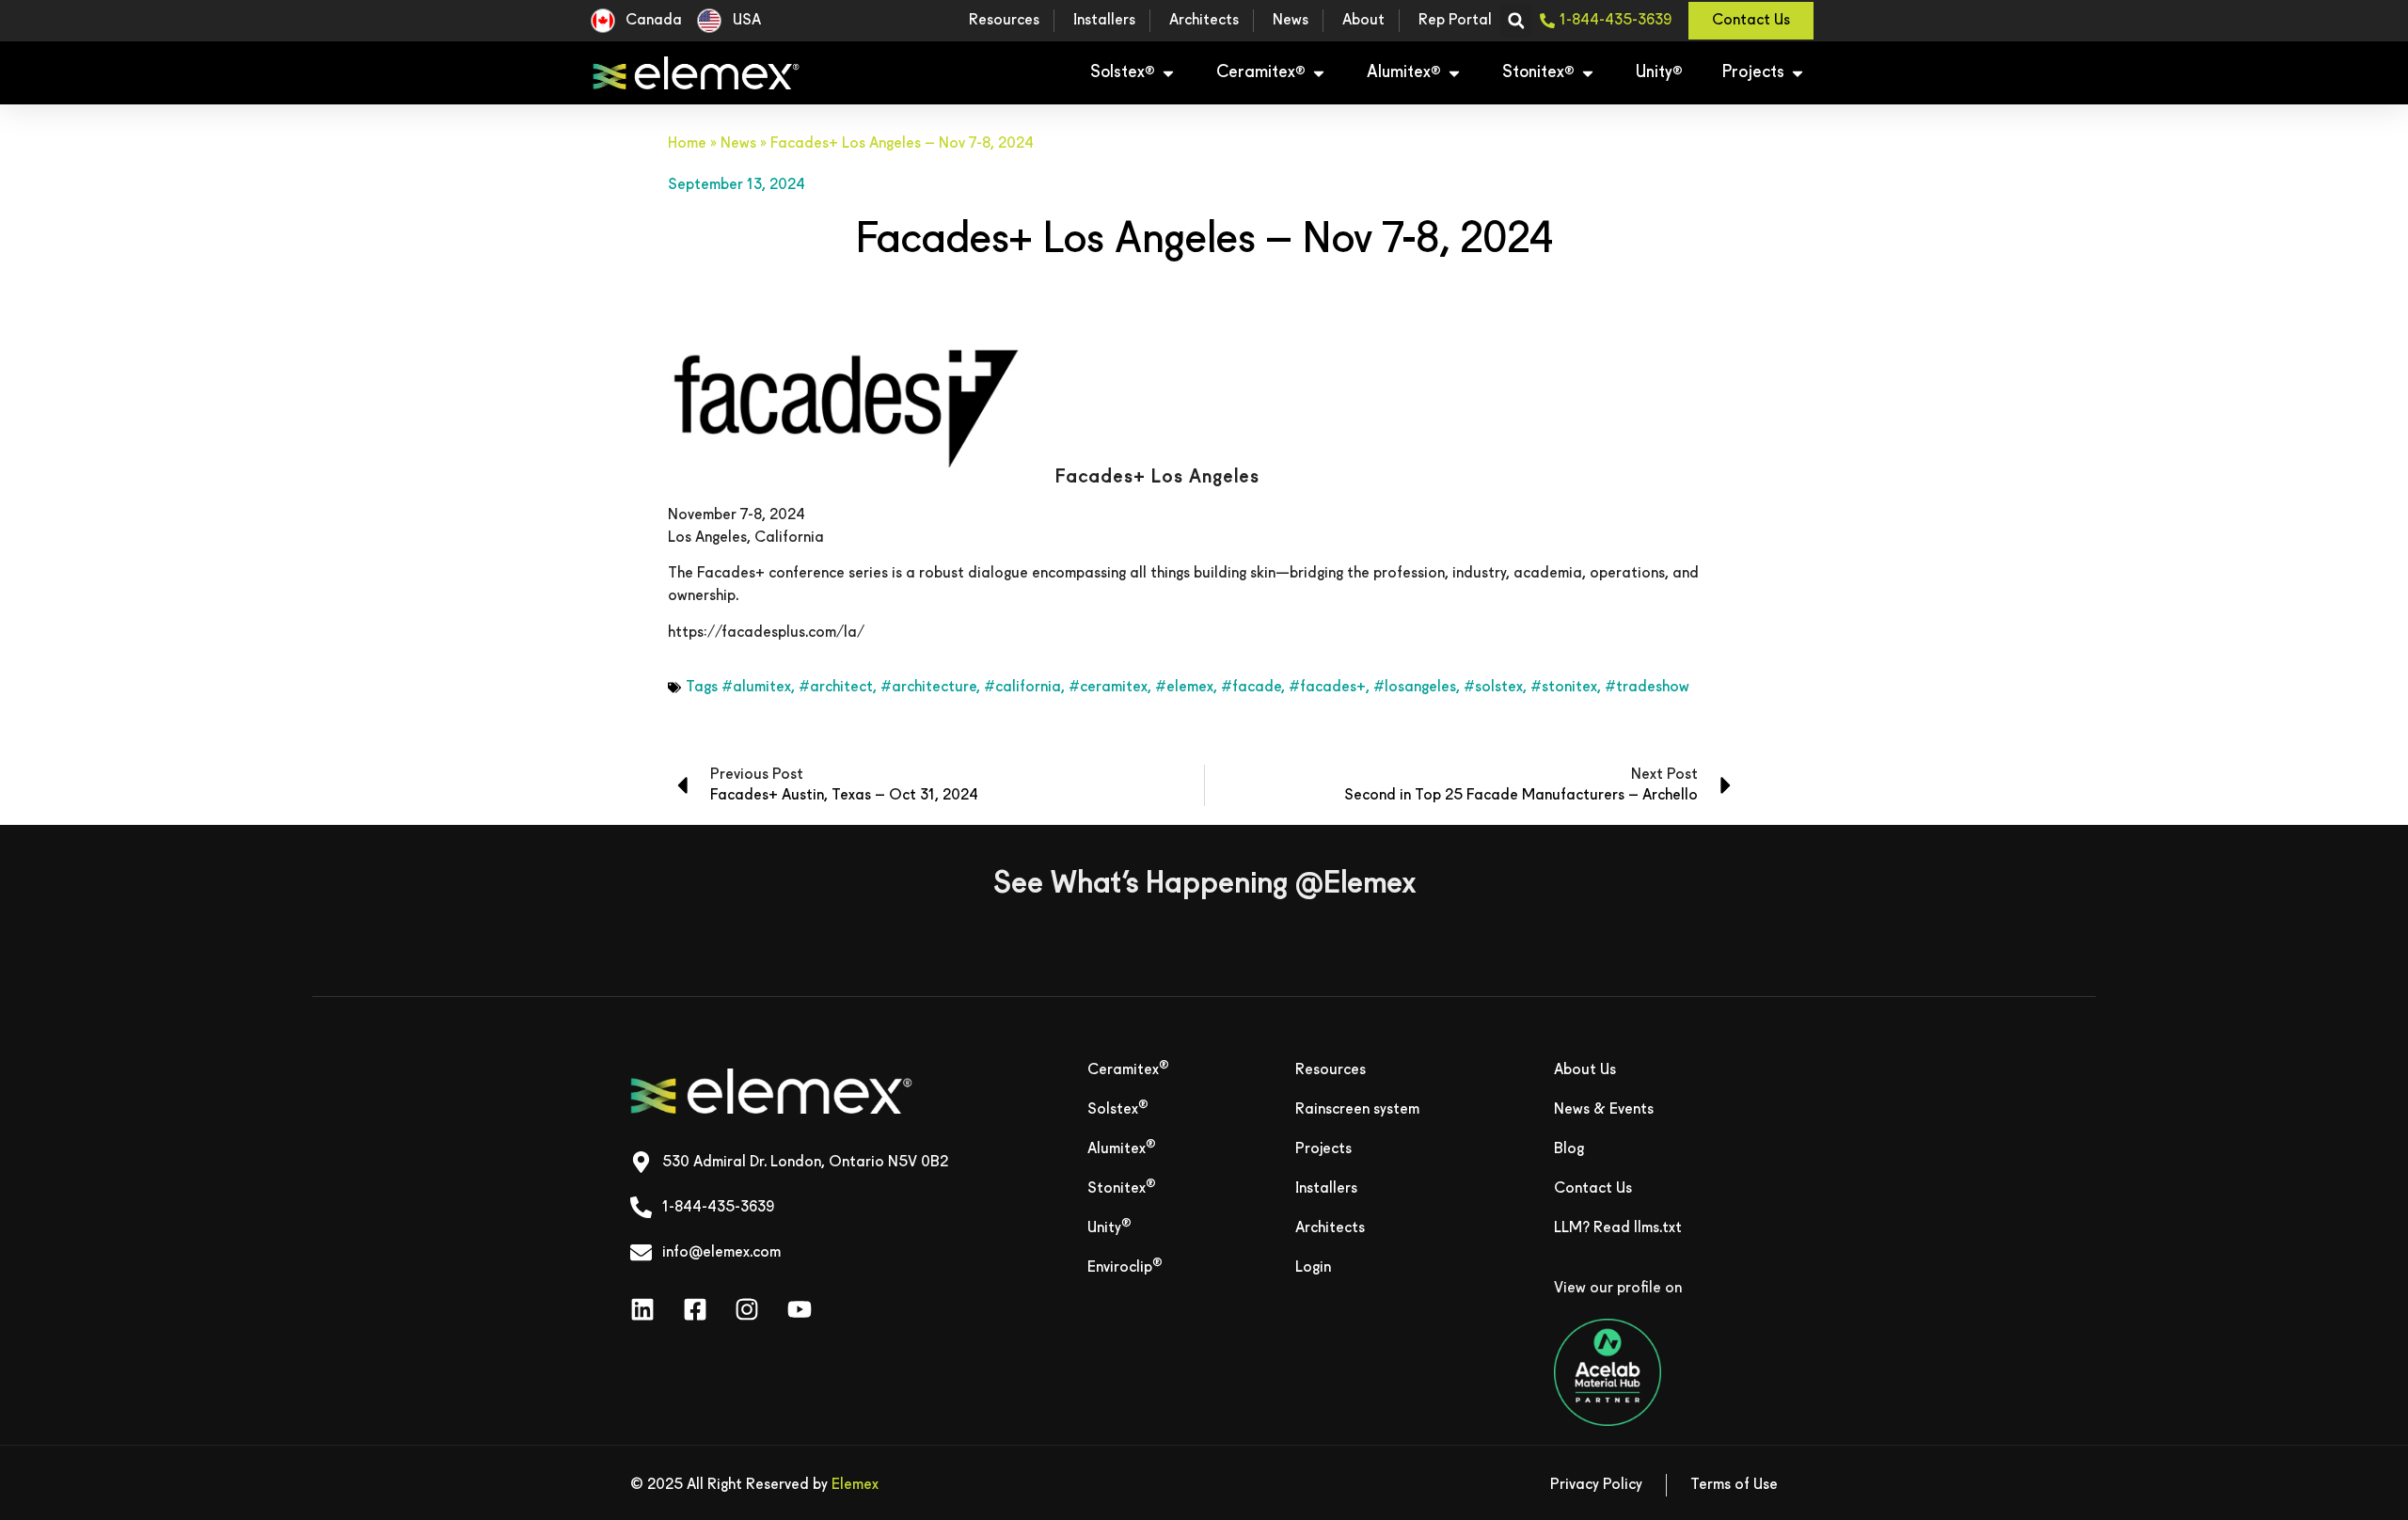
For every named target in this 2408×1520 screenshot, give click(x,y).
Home (687, 144)
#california (1022, 688)
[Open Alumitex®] (1454, 73)
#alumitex (756, 688)
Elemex (855, 1485)
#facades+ (1327, 688)
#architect (836, 688)
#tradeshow (1647, 688)
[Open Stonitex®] (1588, 73)
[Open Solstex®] (1168, 73)
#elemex (1184, 688)
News (738, 144)
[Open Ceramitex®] (1319, 73)
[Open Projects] (1798, 73)
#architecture (928, 688)
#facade (1251, 688)
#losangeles (1415, 688)
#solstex (1493, 688)
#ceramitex (1108, 688)
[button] (1516, 21)
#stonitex (1564, 688)
